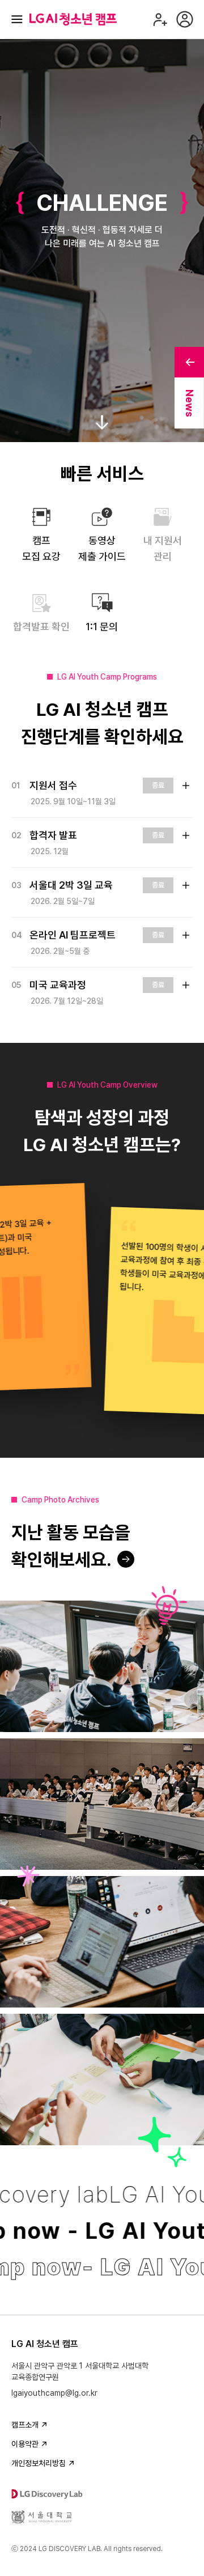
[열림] (186, 786)
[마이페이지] (185, 19)
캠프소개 (25, 2425)
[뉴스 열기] (189, 362)
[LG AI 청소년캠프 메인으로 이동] (73, 19)
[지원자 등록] (160, 19)
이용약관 (25, 2444)
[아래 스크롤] (102, 418)
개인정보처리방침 (39, 2463)
